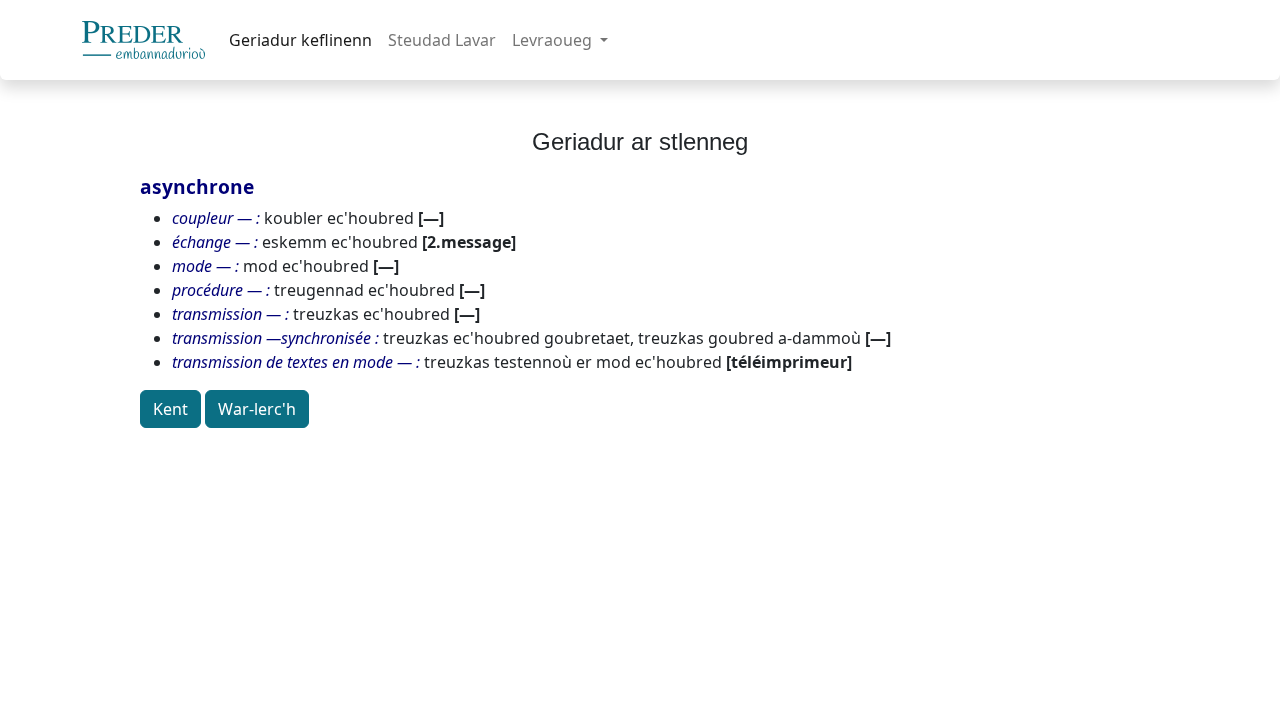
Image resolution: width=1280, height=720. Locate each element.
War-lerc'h (257, 409)
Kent (170, 409)
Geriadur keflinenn (300, 40)
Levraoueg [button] (554, 40)
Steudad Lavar (442, 40)
